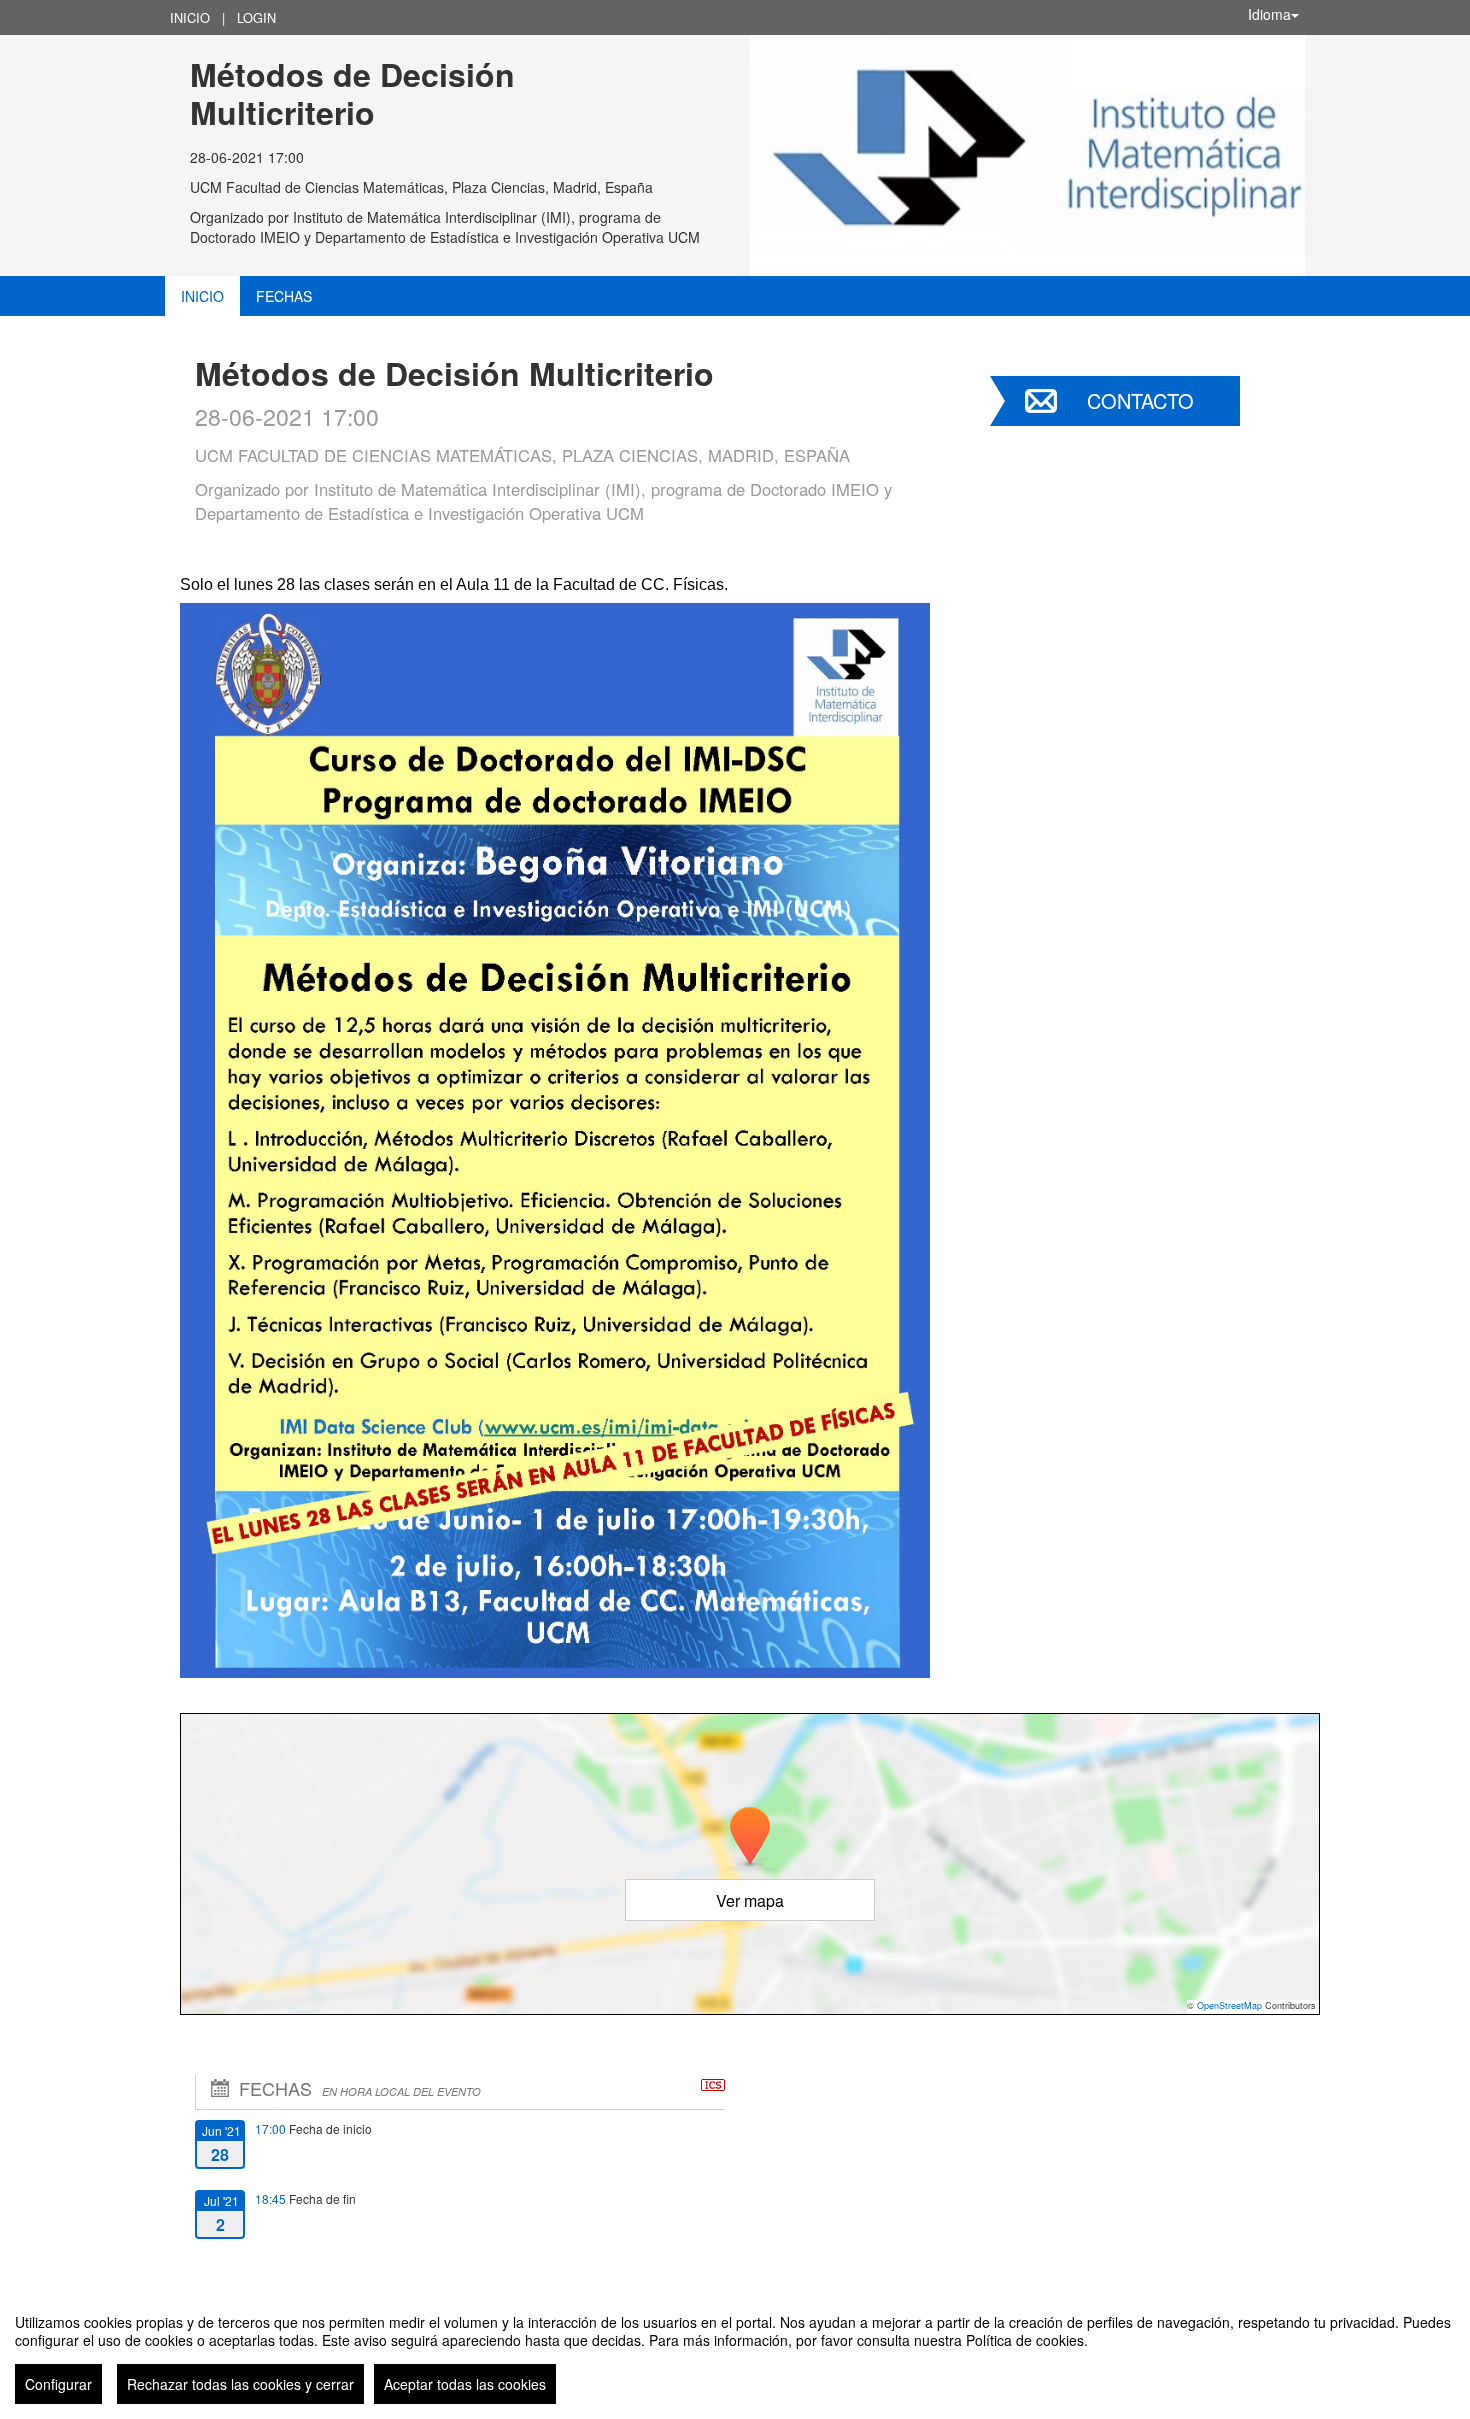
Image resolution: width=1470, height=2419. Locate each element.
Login (256, 17)
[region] (735, 2351)
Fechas (284, 296)
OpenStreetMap (1229, 2005)
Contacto (1140, 400)
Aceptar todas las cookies (465, 2384)
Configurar (58, 2384)
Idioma (1269, 14)
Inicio (190, 17)
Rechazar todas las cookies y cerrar (240, 2384)
